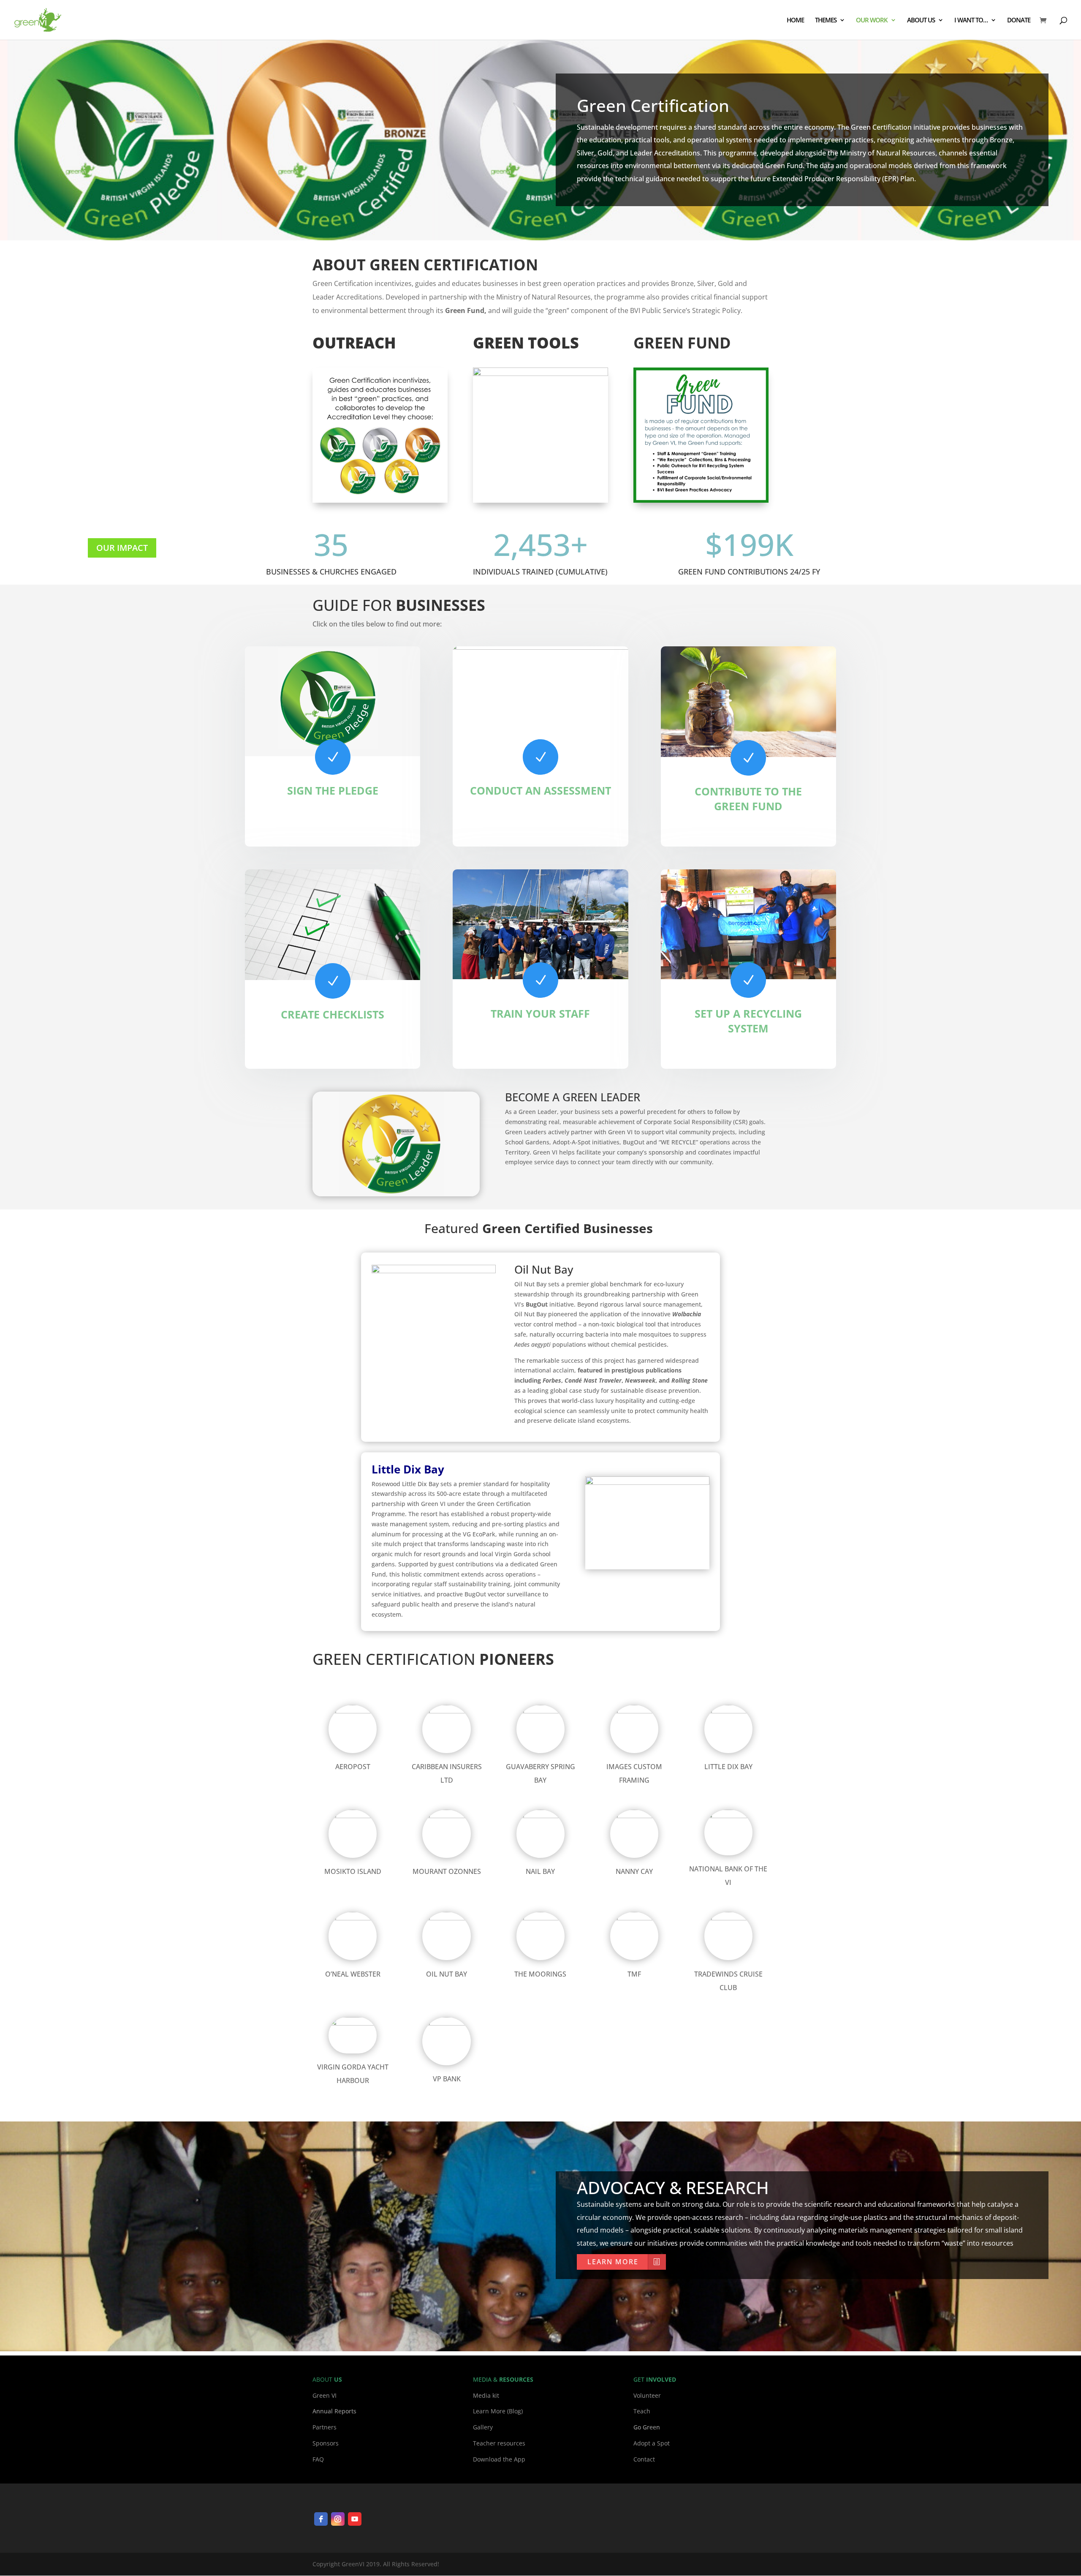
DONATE (1019, 20)
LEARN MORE (613, 2262)
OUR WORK (872, 20)
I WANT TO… (971, 20)
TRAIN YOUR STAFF (540, 1013)
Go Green (647, 2427)
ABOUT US (921, 20)
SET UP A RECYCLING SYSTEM (748, 1021)
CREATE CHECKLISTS (333, 1014)
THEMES (826, 20)
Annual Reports (334, 2411)
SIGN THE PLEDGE (333, 790)
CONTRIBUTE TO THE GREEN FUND (748, 799)
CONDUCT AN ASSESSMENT (540, 790)
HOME (795, 20)
